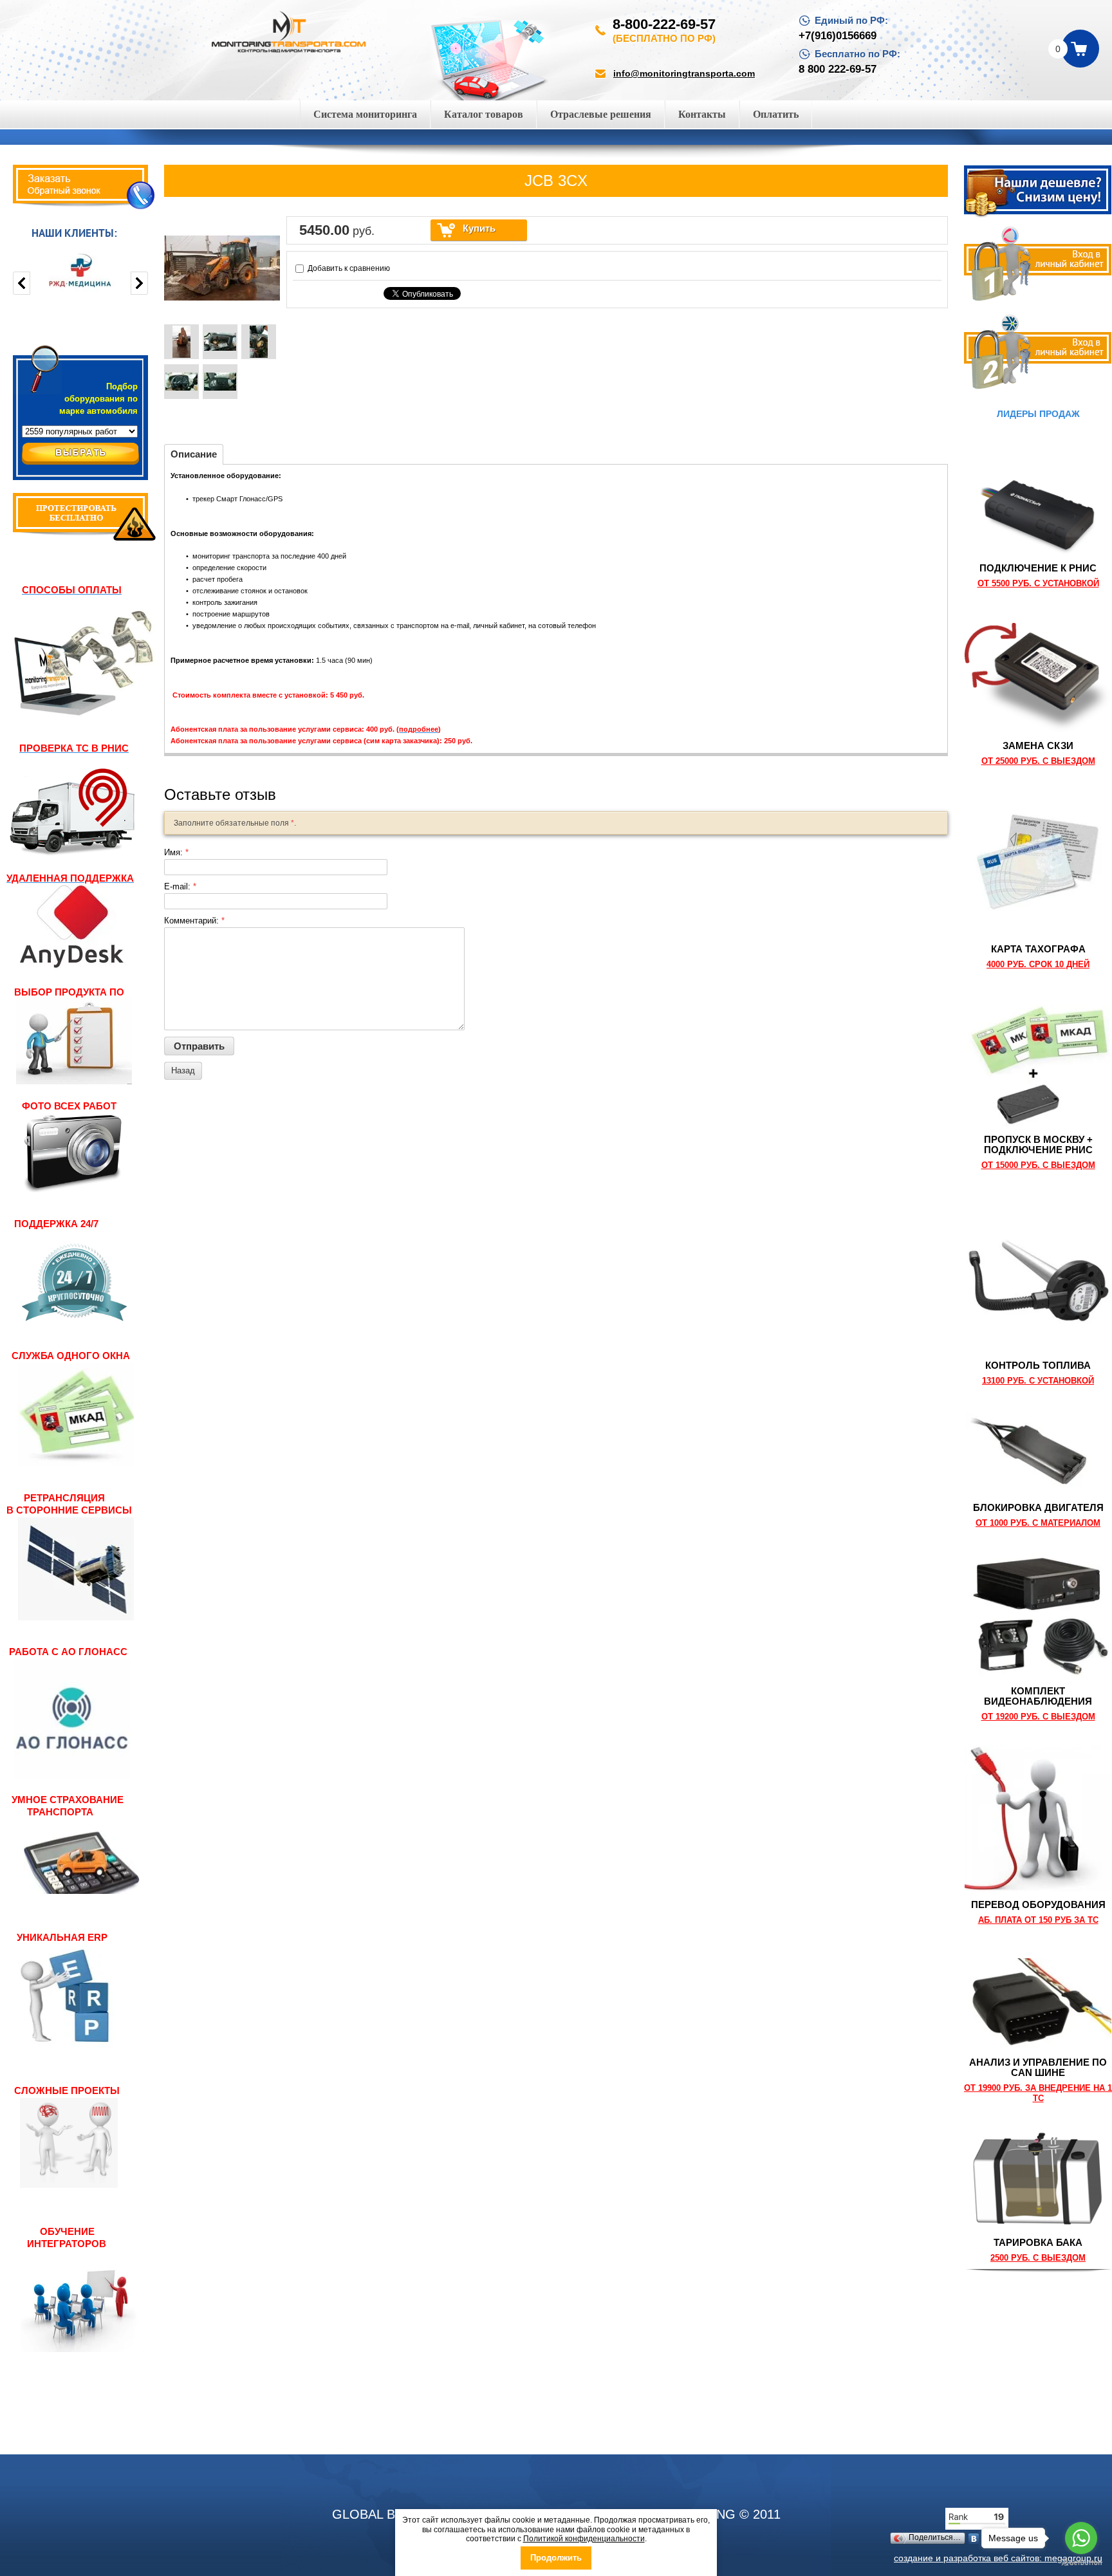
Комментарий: (194, 921)
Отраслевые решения (601, 114)
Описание (194, 454)
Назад (183, 1070)
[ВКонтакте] (974, 2539)
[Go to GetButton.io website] (1081, 2563)
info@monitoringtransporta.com (684, 73)
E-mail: (180, 886)
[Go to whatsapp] (1081, 2538)
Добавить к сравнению (348, 268)
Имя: (176, 852)
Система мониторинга (365, 114)
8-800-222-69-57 (664, 24)
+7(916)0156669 (838, 36)
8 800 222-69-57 (838, 69)
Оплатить (776, 114)
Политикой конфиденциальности (584, 2539)
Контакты (702, 114)
